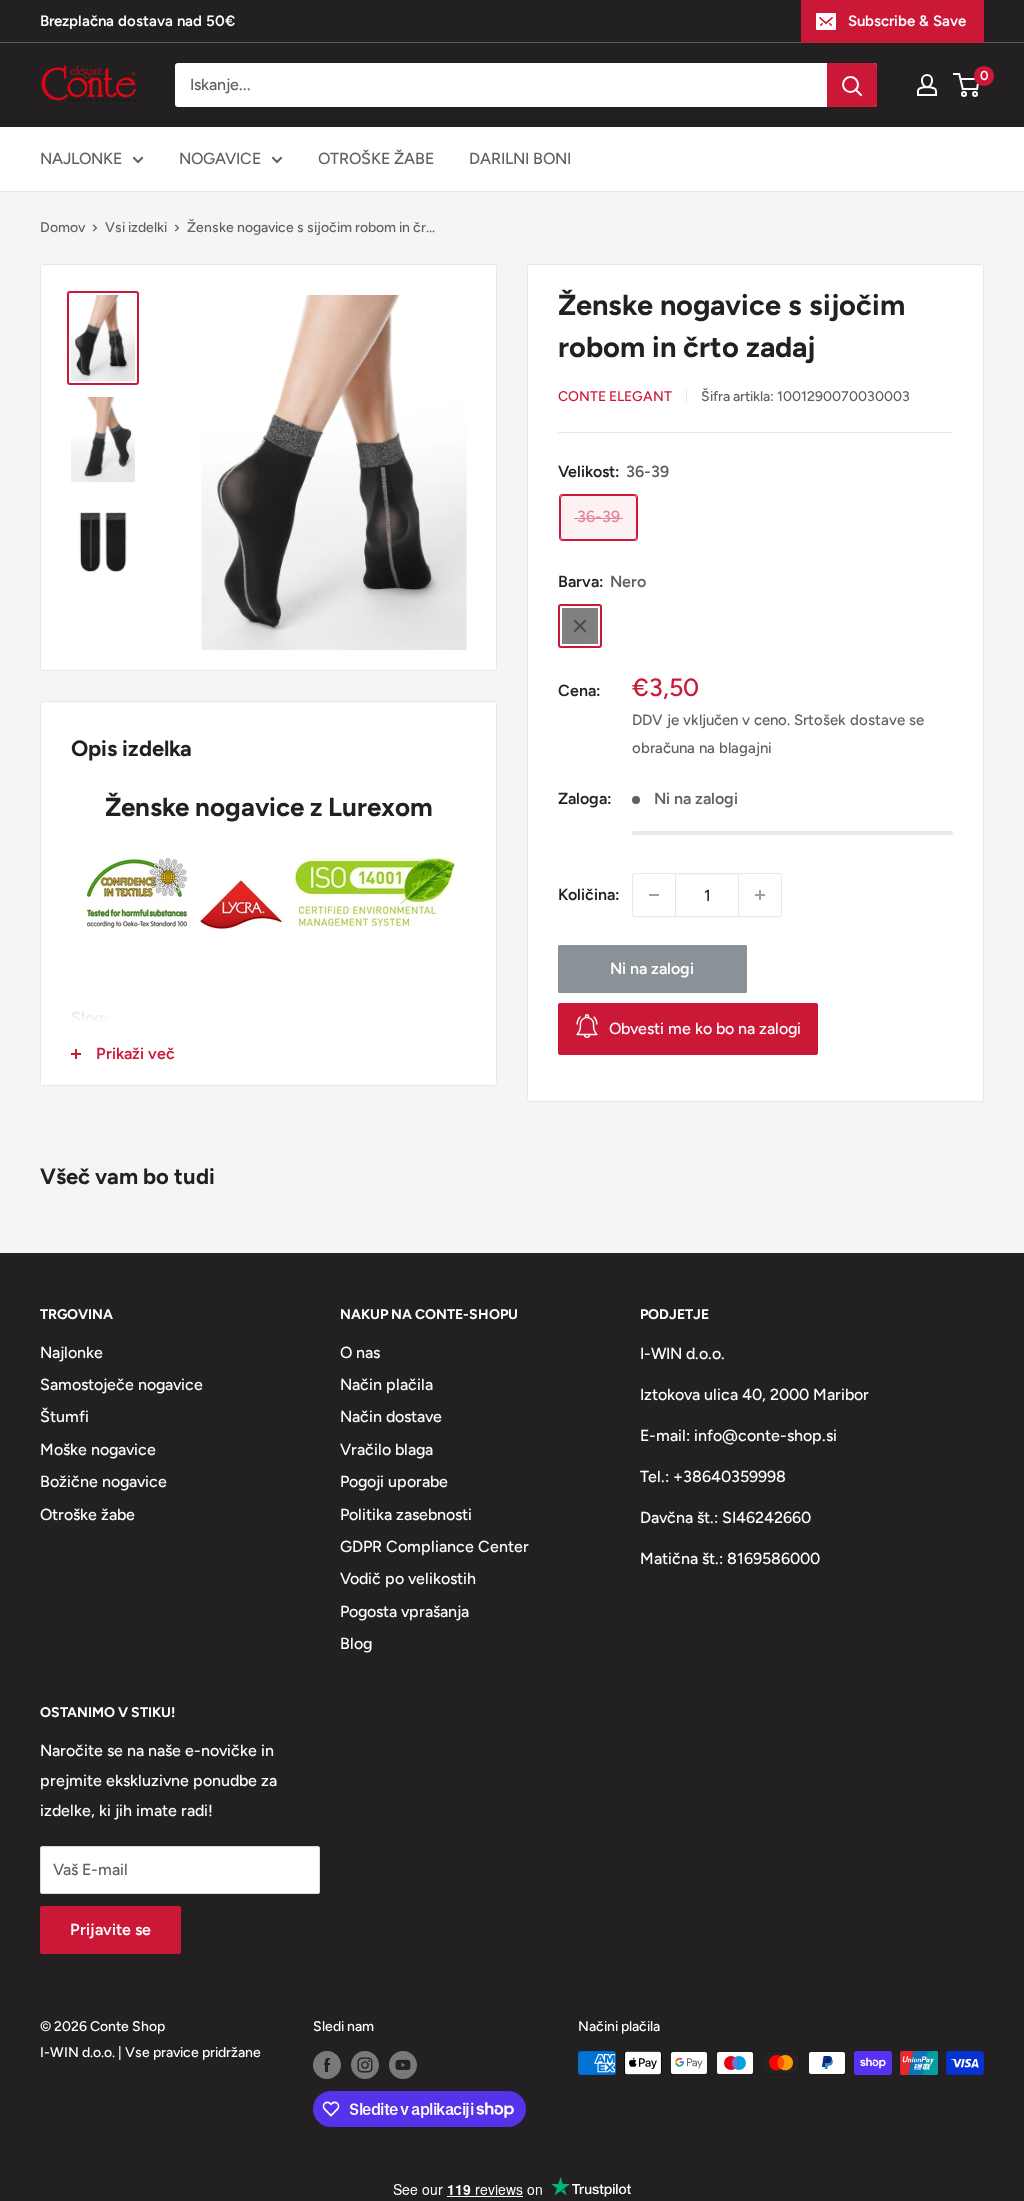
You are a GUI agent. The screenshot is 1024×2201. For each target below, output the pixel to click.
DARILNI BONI (520, 158)
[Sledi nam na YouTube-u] (403, 2065)
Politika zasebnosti (406, 1514)
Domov (62, 227)
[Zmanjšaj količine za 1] (654, 895)
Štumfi (64, 1416)
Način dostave (391, 1416)
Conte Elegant (615, 396)
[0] (967, 85)
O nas (360, 1352)
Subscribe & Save (907, 21)
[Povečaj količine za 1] (760, 895)
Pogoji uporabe (394, 1481)
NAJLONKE (81, 158)
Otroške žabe (87, 1514)
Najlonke (71, 1352)
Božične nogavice (103, 1481)
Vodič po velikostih (408, 1578)
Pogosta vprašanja (404, 1611)
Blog (356, 1643)
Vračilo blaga (386, 1449)
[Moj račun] (927, 85)
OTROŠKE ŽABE (376, 158)
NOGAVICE (220, 158)
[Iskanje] (852, 85)
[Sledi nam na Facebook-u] (327, 2065)
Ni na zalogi (652, 968)
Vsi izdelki (136, 227)
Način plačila (386, 1384)
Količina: (589, 894)
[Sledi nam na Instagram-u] (365, 2065)
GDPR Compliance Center (434, 1546)
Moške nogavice (98, 1449)
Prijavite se (110, 1929)
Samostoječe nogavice (121, 1384)
